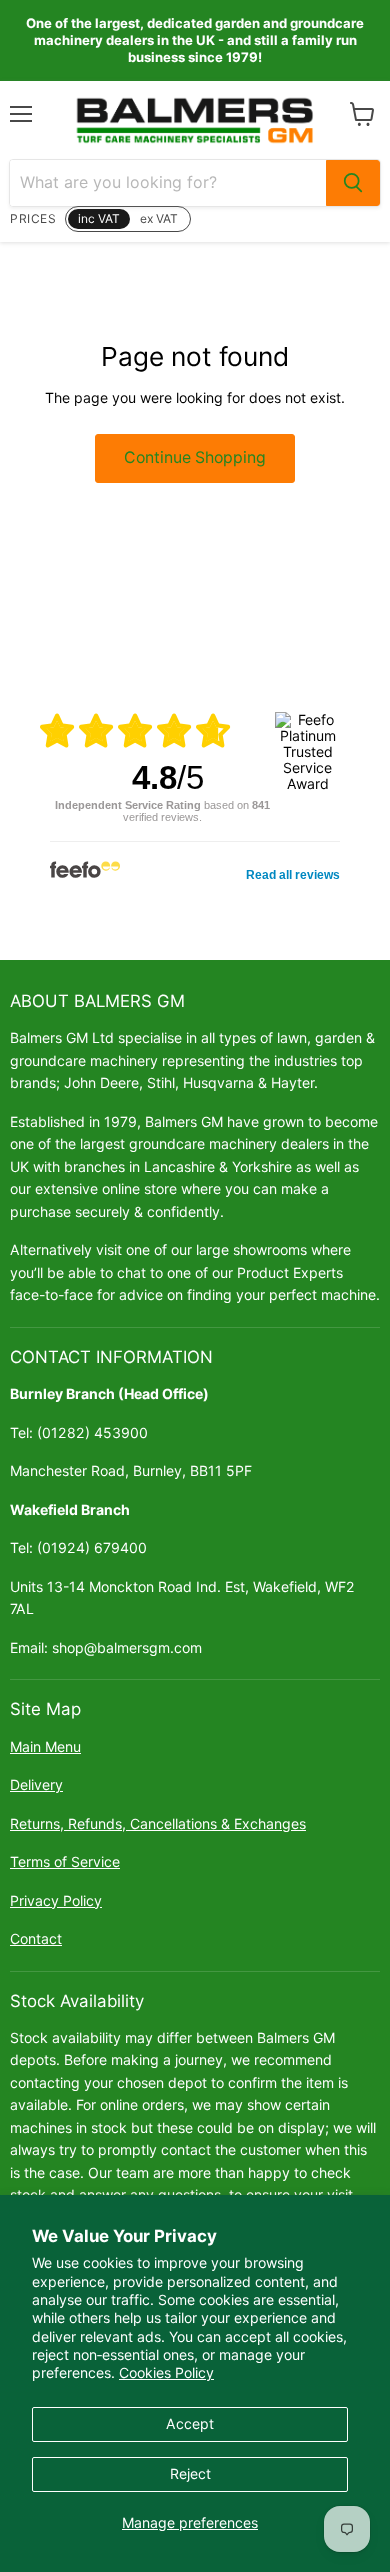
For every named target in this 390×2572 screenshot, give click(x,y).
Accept (190, 2423)
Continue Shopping (195, 457)
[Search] (353, 183)
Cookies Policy (166, 2372)
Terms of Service (65, 1861)
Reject (190, 2473)
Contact (36, 1938)
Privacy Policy (56, 1900)
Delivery (36, 1784)
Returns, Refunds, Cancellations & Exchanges (158, 1823)
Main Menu (45, 1746)
